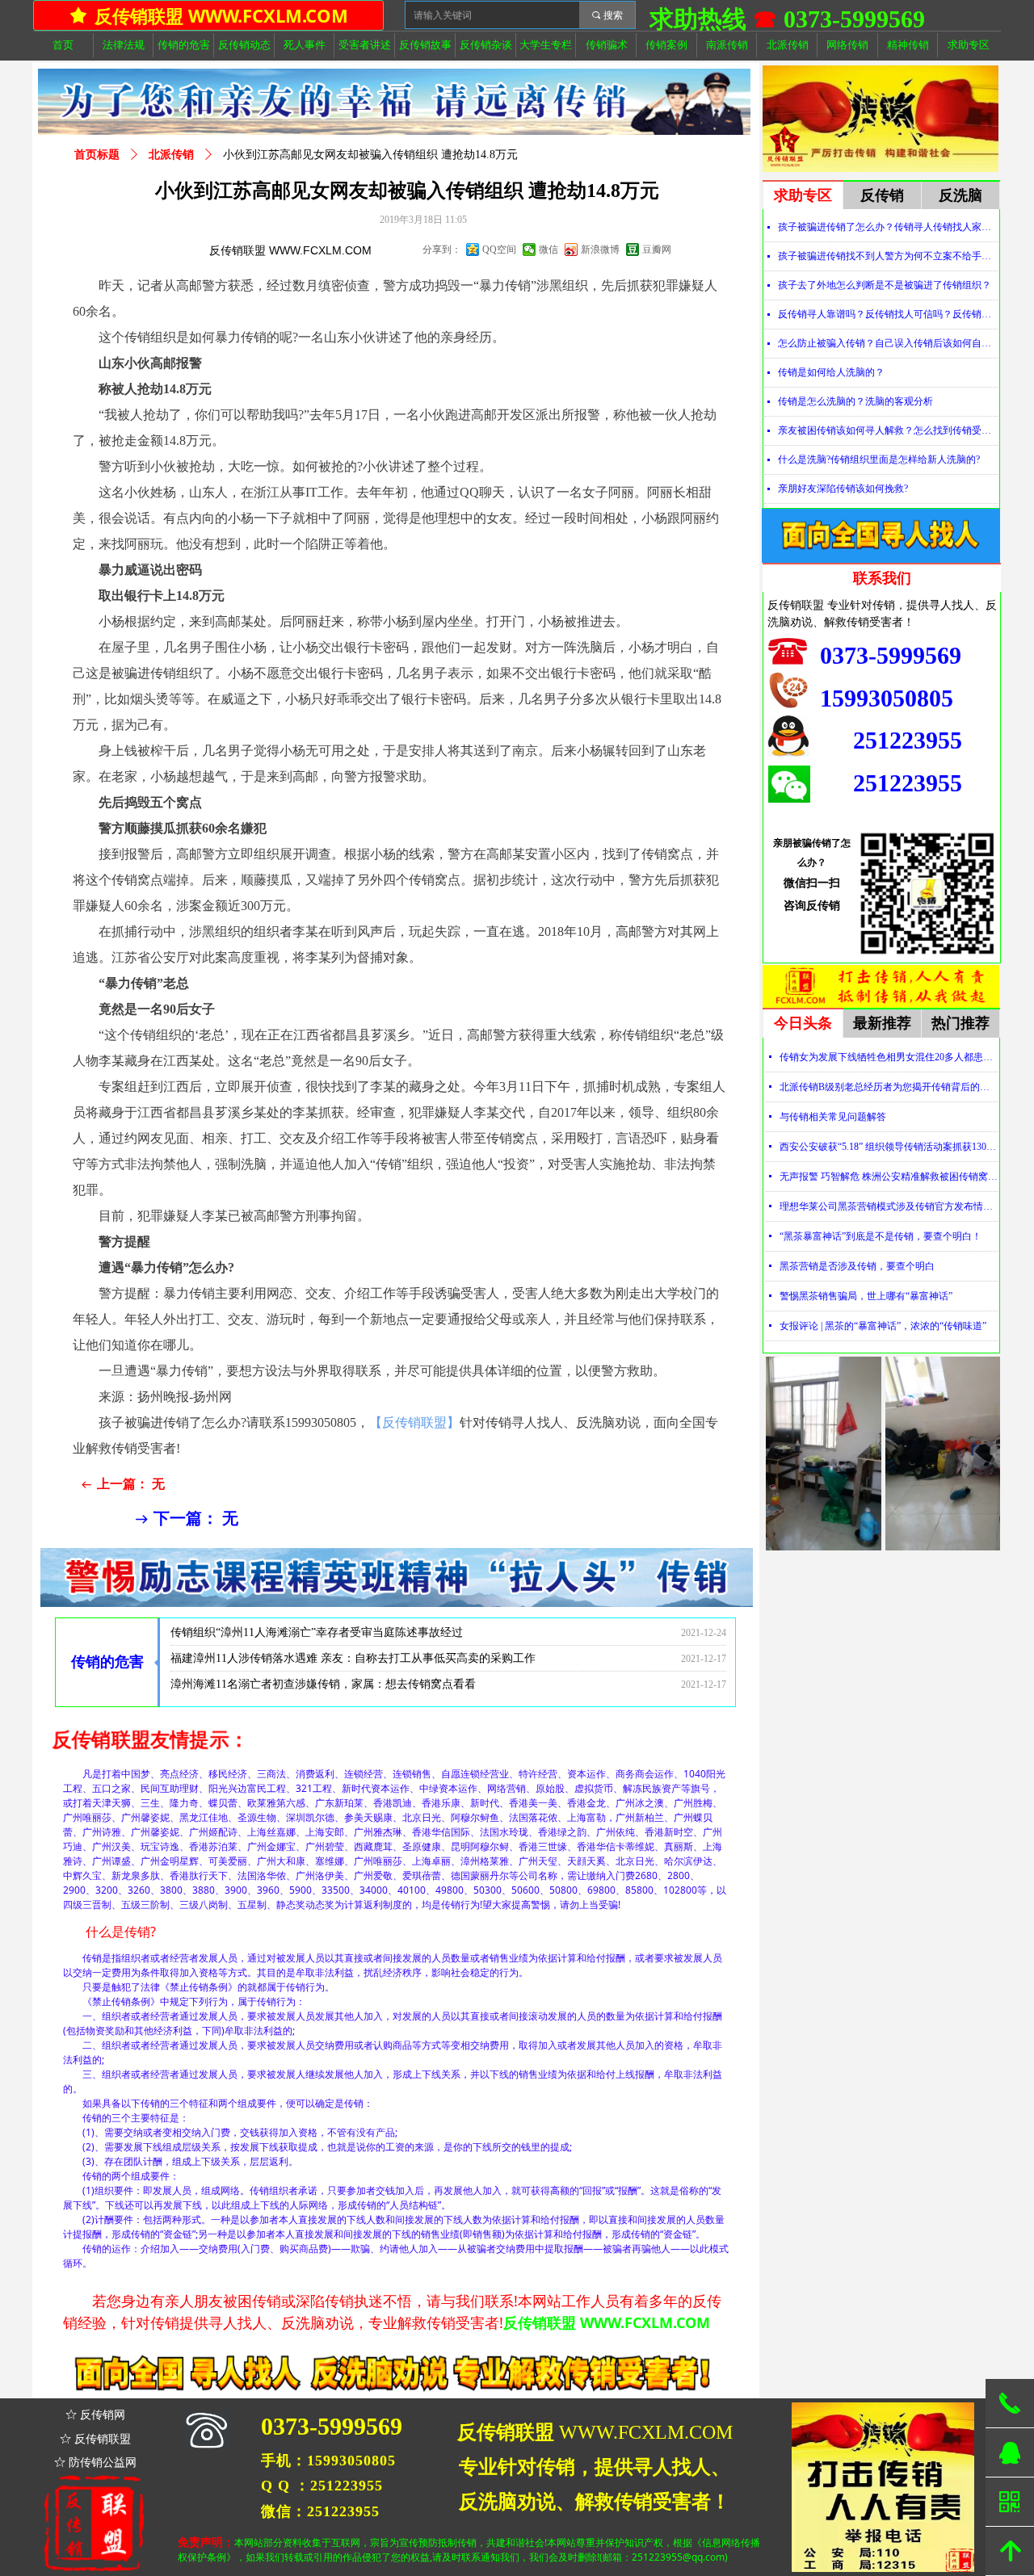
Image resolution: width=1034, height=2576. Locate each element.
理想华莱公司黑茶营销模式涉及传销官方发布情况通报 (889, 1206)
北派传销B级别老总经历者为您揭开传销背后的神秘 (889, 1087)
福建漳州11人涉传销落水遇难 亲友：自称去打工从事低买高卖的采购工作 (353, 1632)
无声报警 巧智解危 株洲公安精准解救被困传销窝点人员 (889, 1177)
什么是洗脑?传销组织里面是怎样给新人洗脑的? (879, 459)
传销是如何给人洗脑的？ (831, 372)
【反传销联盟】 (414, 1422)
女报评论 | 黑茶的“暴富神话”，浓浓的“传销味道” (883, 1326)
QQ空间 (499, 250)
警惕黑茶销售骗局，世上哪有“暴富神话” (866, 1296)
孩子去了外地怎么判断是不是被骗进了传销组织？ (885, 285)
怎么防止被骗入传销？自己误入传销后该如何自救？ (888, 343)
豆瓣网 (657, 250)
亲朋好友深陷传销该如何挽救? (843, 489)
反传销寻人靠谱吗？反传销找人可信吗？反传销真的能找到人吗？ (888, 314)
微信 (549, 250)
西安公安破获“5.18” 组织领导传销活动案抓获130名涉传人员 (889, 1147)
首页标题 (97, 155)
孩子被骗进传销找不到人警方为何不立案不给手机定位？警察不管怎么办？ (888, 256)
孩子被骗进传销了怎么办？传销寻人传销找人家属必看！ (888, 227)
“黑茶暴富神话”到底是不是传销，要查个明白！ (881, 1236)
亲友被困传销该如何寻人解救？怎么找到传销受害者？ (888, 430)
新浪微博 (600, 250)
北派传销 (171, 155)
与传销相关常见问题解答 (833, 1117)
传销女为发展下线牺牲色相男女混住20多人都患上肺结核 (889, 1057)
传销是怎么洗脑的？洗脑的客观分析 (855, 401)
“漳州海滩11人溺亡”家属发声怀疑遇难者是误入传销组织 (311, 1683)
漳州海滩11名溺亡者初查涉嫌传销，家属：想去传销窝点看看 (323, 1657)
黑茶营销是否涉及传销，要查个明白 (857, 1266)
